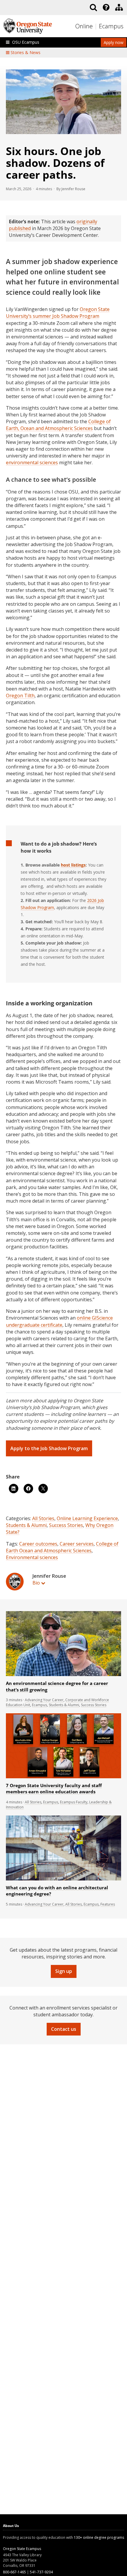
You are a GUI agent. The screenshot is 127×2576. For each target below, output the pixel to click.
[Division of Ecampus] (119, 7)
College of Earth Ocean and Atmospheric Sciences (62, 1547)
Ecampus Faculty (74, 1802)
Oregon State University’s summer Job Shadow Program (58, 313)
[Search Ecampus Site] (93, 7)
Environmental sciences (32, 1557)
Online (84, 26)
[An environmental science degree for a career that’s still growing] (63, 1675)
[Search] (93, 7)
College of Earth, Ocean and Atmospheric (58, 425)
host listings (73, 865)
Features (108, 1904)
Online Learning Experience (87, 1518)
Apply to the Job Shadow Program (49, 1448)
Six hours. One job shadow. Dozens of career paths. (55, 163)
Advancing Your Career (44, 1700)
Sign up (64, 1971)
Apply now (114, 42)
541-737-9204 (41, 2572)
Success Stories (66, 1525)
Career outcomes (38, 1544)
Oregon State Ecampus (22, 2549)
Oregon (20, 696)
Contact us (64, 2029)
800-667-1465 (14, 2572)
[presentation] (106, 7)
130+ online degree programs (99, 2537)
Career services (77, 1544)
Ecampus (111, 26)
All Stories (43, 1518)
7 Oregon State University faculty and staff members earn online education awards (54, 1789)
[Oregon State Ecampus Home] (96, 26)
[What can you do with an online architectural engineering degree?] (63, 1879)
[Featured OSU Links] (106, 7)
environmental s (32, 463)
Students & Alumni (26, 1525)
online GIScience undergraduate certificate (59, 1321)
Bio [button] (36, 1583)
